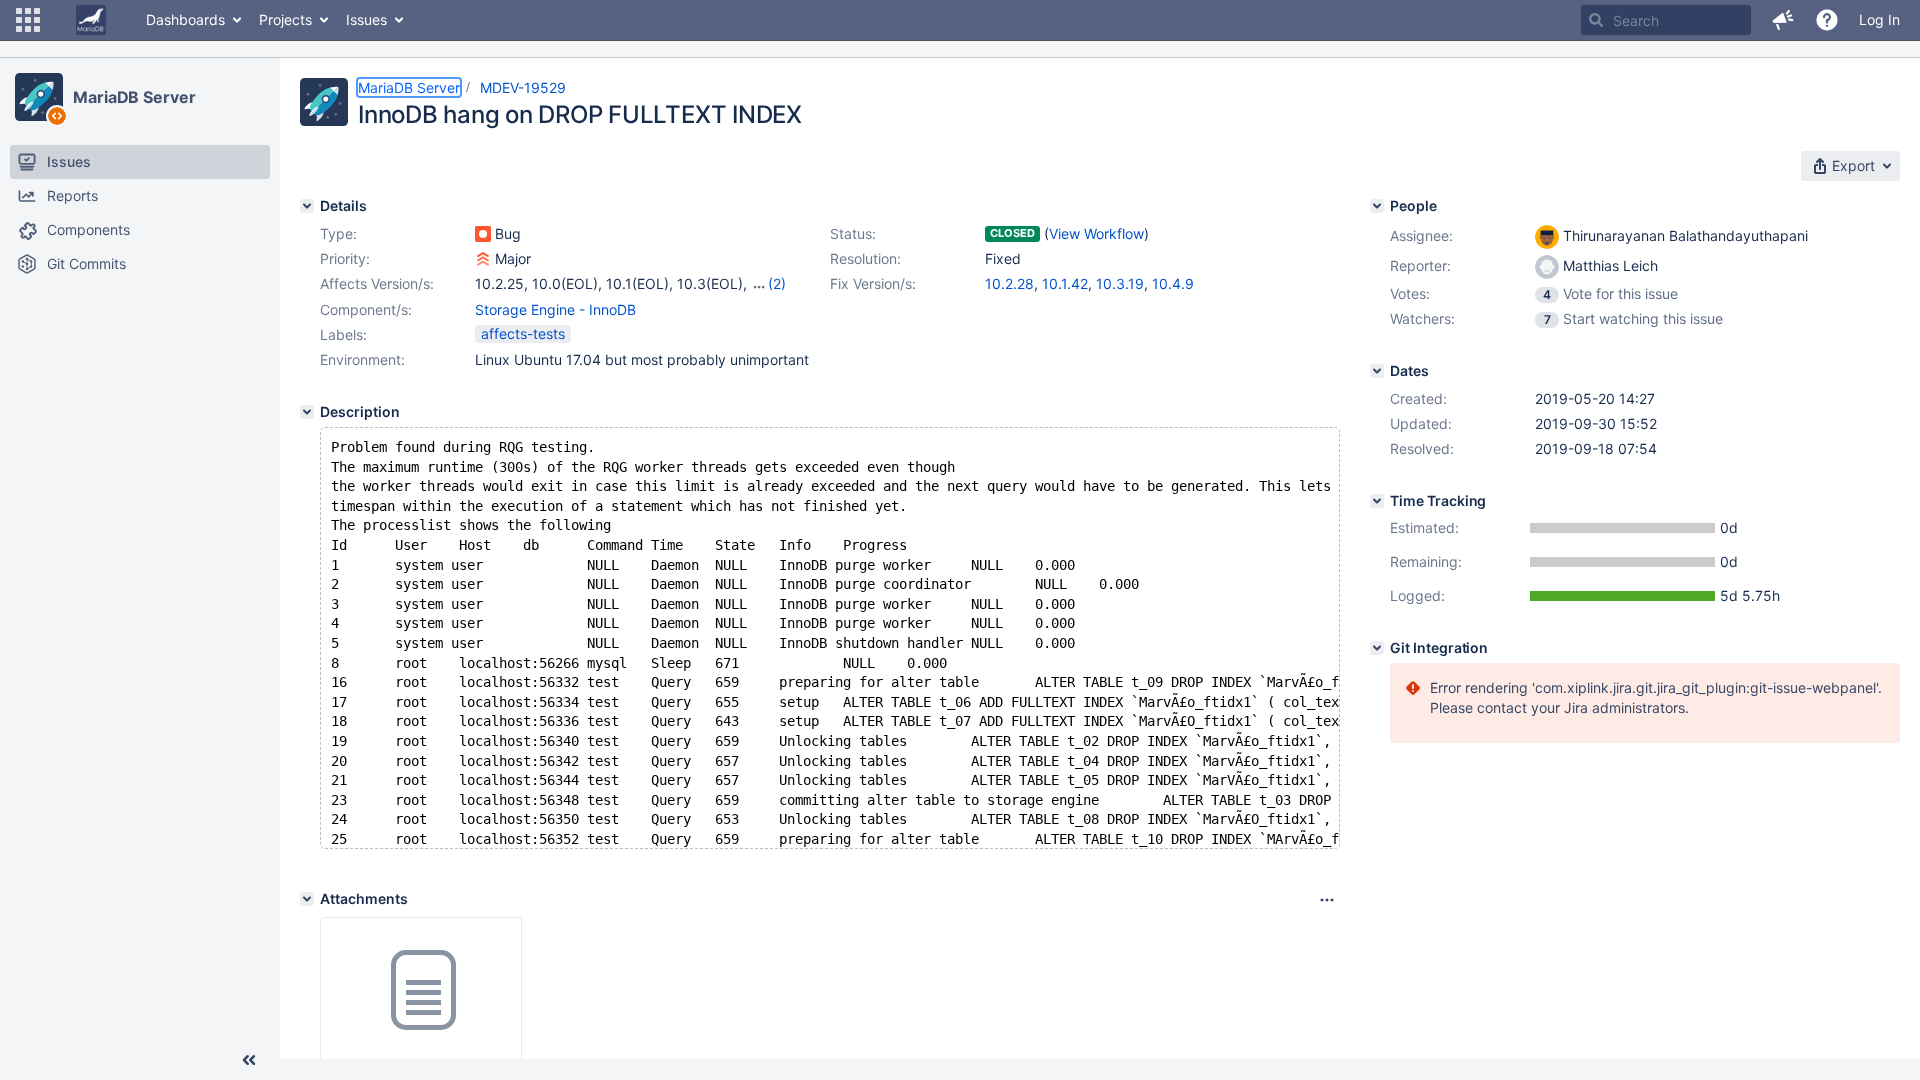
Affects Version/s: (377, 283)
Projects (285, 19)
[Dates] (1377, 371)
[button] (28, 20)
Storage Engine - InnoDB (555, 309)
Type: (338, 233)
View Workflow (1096, 233)
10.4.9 (1173, 283)
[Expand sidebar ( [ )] (249, 1060)
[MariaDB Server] (39, 97)
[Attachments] (307, 899)
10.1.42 (1065, 283)
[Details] (307, 206)
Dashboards (185, 19)
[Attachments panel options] (1327, 900)
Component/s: (366, 309)
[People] (1377, 206)
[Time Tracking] (1377, 501)
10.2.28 (1009, 283)
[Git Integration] (1377, 648)
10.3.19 (1120, 283)
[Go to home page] (91, 20)
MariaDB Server (134, 97)
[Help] (1827, 20)
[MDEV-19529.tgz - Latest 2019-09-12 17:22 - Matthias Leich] (421, 991)
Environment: (362, 359)
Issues (366, 19)
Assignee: (1421, 235)
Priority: (345, 258)
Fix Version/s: (873, 283)
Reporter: (1420, 265)
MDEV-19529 (523, 87)
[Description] (307, 412)
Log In (1879, 19)
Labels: (343, 334)
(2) (777, 283)
